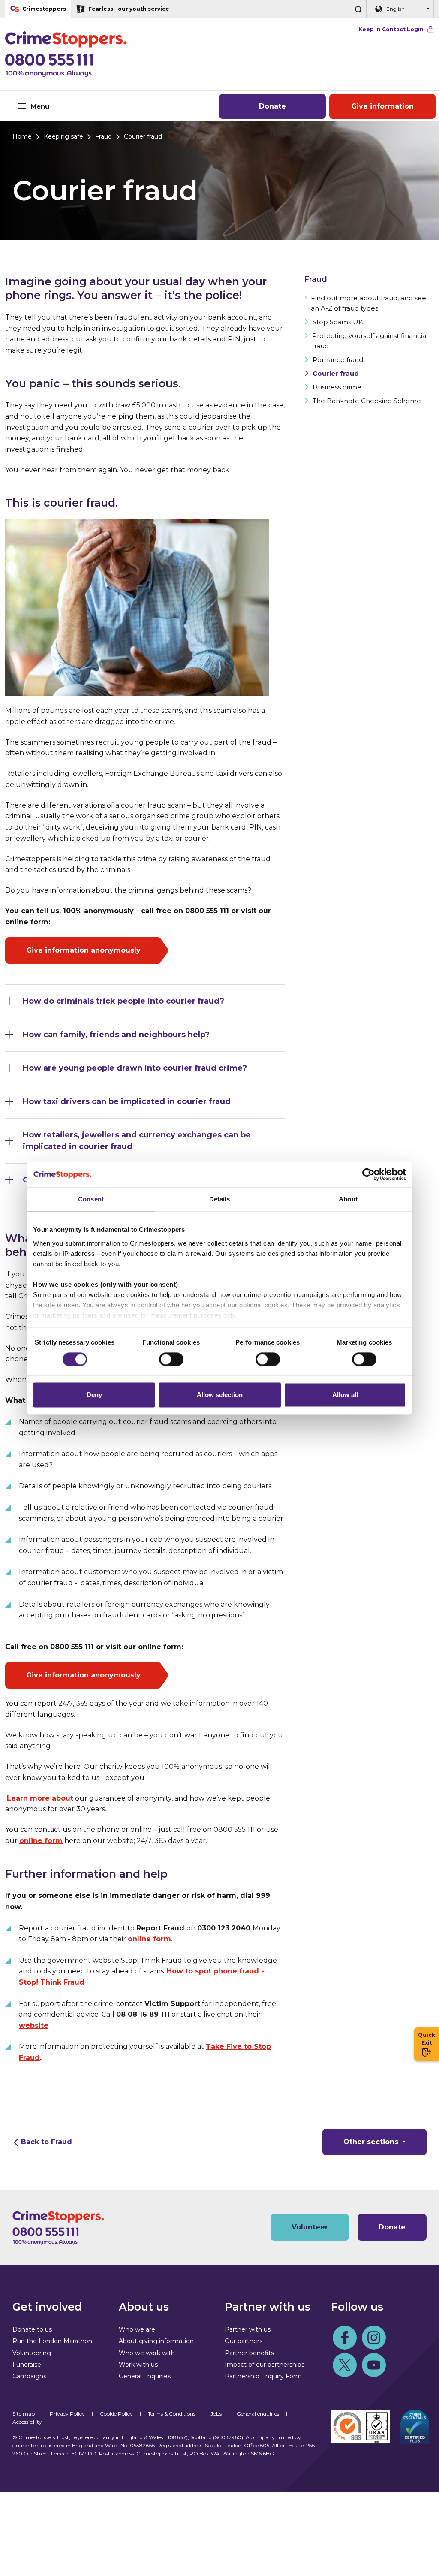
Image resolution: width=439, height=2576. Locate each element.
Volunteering (32, 2353)
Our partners (244, 2341)
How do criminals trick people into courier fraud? (123, 1001)
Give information (382, 106)
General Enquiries (145, 2376)
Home (22, 136)
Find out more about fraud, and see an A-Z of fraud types (368, 303)
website (34, 2026)
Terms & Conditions (172, 2414)
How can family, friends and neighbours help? (116, 1035)
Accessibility (27, 2422)
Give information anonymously (83, 950)
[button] (358, 9)
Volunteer (310, 2227)
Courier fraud (336, 373)
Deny (94, 1395)
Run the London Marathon (52, 2341)
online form (41, 1841)
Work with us (138, 2365)
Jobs (216, 2414)
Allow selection (220, 1395)
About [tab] (348, 1199)
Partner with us (248, 2329)
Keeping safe (63, 136)
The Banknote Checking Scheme (367, 401)
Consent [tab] (91, 1199)
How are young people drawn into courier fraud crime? (135, 1068)
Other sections (372, 2142)
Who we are (137, 2329)
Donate (272, 106)
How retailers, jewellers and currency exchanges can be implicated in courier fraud (137, 1141)
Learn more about (40, 1798)
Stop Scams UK (338, 322)
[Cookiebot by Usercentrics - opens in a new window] (368, 1174)
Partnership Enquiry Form (263, 2376)
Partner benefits (249, 2353)
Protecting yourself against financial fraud (370, 341)
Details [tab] (220, 1199)
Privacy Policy (67, 2414)
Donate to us (32, 2329)
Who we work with (147, 2353)
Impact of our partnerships (265, 2365)
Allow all (345, 1395)
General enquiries (258, 2414)
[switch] (171, 1359)
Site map (24, 2414)
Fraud (104, 136)
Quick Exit (427, 2039)
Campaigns (29, 2376)
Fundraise (27, 2365)
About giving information (156, 2341)
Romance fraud (338, 360)
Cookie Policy (116, 2414)
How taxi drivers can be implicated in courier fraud (127, 1101)
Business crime (337, 387)
